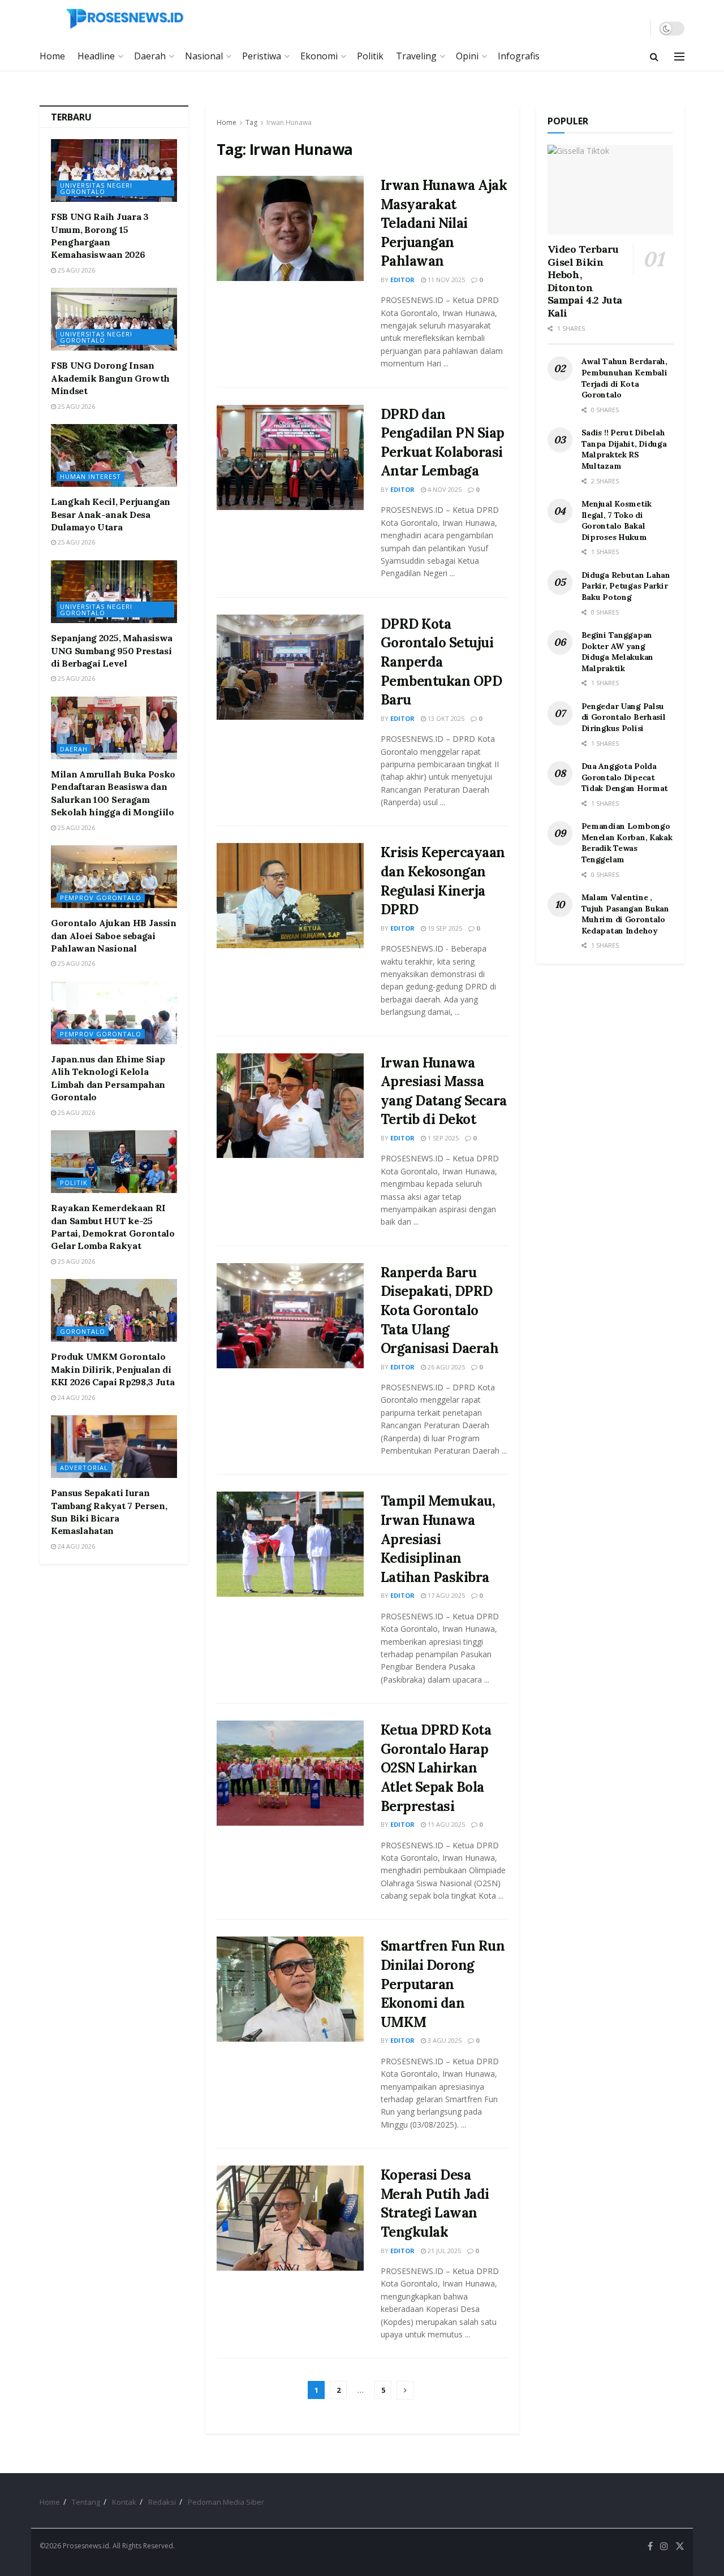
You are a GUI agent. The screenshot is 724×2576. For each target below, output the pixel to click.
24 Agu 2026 (76, 1397)
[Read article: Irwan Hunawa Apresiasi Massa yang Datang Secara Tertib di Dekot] (290, 1106)
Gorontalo (83, 1331)
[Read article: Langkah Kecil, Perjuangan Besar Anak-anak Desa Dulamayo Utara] (114, 455)
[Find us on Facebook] (650, 2546)
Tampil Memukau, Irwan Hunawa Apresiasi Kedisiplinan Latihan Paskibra (438, 1539)
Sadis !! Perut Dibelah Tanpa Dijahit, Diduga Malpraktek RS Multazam (624, 449)
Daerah (150, 56)
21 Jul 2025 (443, 2251)
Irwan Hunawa (289, 122)
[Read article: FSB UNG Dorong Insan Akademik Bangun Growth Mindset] (114, 319)
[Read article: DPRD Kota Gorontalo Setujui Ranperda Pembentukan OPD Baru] (290, 667)
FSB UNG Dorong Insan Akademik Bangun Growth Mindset (110, 378)
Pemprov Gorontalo (101, 898)
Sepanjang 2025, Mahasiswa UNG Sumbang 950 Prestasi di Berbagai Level (112, 651)
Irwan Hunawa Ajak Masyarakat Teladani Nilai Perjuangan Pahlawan (444, 223)
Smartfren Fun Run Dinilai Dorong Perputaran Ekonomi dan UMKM (443, 1984)
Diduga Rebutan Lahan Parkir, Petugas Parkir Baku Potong (626, 586)
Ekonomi (319, 56)
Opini (467, 56)
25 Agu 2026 (76, 270)
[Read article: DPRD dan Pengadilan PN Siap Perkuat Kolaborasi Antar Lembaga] (290, 457)
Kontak (124, 2502)
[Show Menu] (679, 57)
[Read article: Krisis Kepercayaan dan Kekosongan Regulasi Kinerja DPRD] (290, 896)
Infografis (519, 56)
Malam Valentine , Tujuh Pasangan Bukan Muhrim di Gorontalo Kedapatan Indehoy (625, 914)
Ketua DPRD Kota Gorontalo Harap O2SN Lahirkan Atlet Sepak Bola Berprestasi (436, 1768)
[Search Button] (654, 57)
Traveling (416, 56)
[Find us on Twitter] (680, 2546)
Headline (96, 56)
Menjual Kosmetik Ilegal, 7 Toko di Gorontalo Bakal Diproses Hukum (617, 520)
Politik (370, 56)
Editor (402, 280)
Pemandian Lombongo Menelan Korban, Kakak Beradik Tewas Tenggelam (627, 843)
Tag (251, 122)
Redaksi (162, 2502)
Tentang (86, 2502)
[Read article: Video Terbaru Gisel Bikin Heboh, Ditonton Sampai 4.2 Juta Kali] (611, 190)
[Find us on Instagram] (664, 2546)
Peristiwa (262, 56)
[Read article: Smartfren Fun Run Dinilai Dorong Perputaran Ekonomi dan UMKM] (290, 1989)
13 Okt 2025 (445, 718)
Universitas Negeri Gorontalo (96, 188)
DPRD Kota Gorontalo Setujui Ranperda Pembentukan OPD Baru (441, 662)
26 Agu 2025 (445, 1367)
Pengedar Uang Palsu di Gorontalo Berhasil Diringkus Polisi (624, 717)
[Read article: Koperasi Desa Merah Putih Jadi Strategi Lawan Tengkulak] (290, 2218)
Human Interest (90, 476)
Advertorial (84, 1468)
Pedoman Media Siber (226, 2502)
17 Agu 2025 (445, 1595)
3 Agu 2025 (444, 2040)
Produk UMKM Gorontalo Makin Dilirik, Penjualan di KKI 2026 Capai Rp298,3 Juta (113, 1369)
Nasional (204, 56)
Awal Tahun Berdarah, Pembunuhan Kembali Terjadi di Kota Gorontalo (624, 378)
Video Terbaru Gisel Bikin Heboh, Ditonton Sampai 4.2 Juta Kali (585, 281)
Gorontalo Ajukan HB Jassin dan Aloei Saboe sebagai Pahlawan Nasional (114, 935)
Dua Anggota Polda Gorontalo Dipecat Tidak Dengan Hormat (625, 777)
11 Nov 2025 (445, 280)
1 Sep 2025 (442, 1138)
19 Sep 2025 (444, 928)
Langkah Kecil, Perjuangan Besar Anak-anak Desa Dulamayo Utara (111, 514)
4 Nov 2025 (444, 489)
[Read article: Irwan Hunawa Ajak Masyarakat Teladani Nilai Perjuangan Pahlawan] (290, 228)
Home (52, 56)
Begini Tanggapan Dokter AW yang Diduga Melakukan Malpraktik (618, 652)
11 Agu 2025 (445, 1824)
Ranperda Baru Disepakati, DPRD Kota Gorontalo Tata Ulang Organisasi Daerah (440, 1310)
